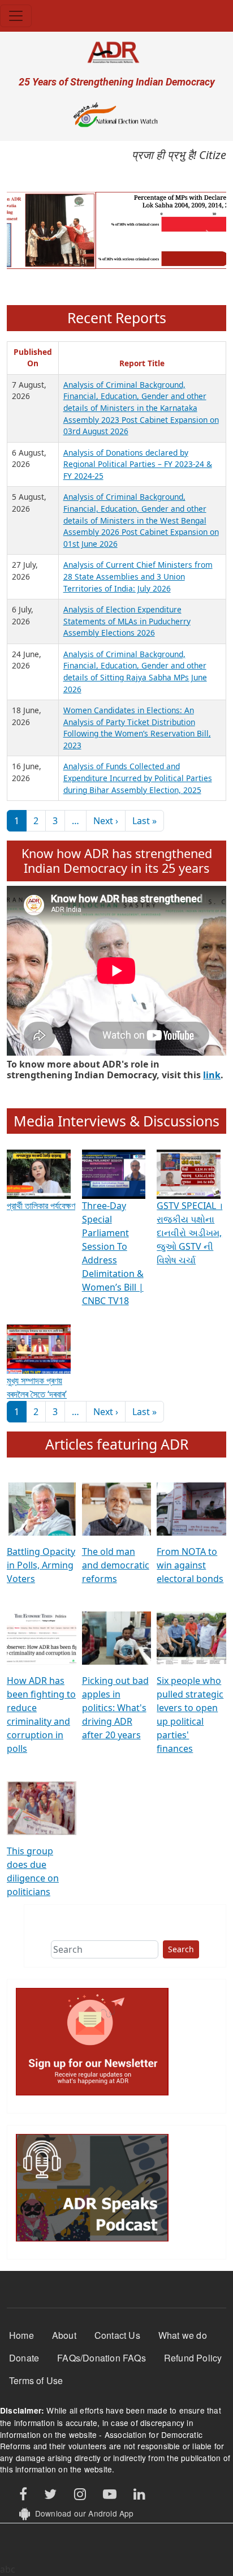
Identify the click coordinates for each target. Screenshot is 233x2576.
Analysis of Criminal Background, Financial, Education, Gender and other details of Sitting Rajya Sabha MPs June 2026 (135, 672)
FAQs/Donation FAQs (102, 2358)
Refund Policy (193, 2358)
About (64, 2335)
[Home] (116, 52)
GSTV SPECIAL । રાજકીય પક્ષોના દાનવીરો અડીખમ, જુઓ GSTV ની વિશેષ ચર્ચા (189, 1233)
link (212, 1075)
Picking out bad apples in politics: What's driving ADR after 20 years (115, 1708)
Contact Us (117, 2335)
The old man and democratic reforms (116, 1565)
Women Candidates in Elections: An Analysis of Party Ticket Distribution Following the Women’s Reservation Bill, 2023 (137, 728)
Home (21, 2335)
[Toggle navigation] (16, 16)
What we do (183, 2335)
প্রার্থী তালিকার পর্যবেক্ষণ (41, 1206)
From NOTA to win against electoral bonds (190, 1565)
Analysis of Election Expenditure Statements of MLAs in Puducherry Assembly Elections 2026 (127, 621)
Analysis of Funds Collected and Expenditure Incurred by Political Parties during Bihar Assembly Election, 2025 (138, 778)
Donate (24, 2358)
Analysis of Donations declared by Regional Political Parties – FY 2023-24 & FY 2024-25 (138, 464)
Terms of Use (36, 2380)
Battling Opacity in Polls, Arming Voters (41, 1565)
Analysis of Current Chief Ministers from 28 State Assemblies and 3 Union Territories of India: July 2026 (138, 576)
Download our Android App (82, 2513)
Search (181, 1949)
